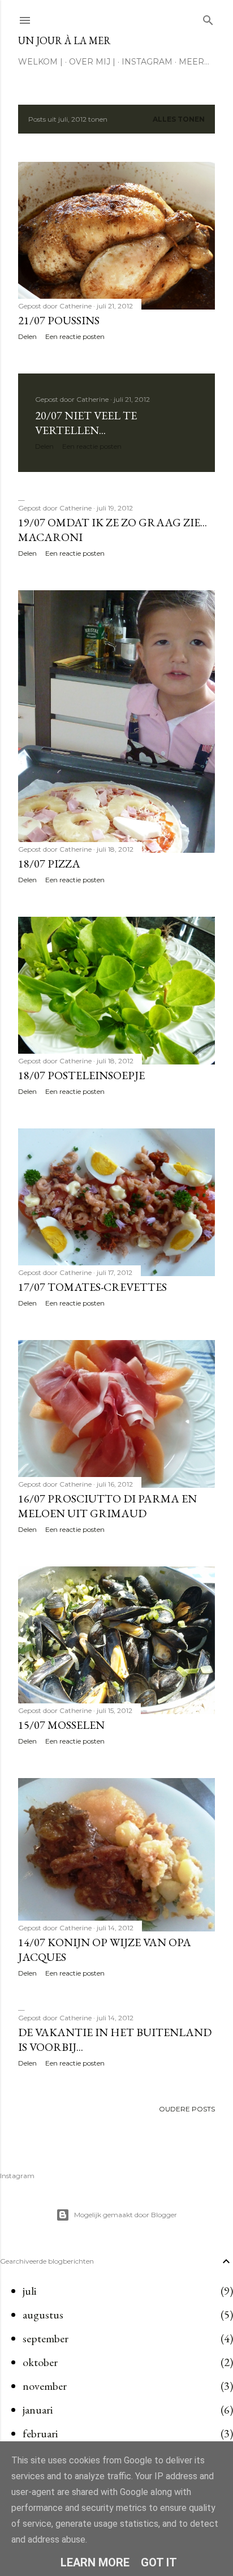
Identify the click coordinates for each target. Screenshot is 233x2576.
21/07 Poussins (59, 320)
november (45, 2386)
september (46, 2338)
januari (38, 2410)
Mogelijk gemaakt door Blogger (126, 2215)
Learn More (95, 2562)
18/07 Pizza (49, 864)
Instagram (147, 62)
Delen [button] (27, 336)
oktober (40, 2362)
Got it (159, 2562)
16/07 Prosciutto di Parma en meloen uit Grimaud (107, 1506)
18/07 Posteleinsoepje (81, 1075)
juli (29, 2291)
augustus (43, 2315)
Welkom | (40, 62)
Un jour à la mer (64, 40)
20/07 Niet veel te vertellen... (86, 423)
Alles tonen (179, 119)
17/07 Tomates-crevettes (92, 1287)
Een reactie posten (75, 336)
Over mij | (92, 62)
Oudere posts (187, 2109)
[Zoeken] (208, 18)
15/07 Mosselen (61, 1725)
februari (40, 2433)
